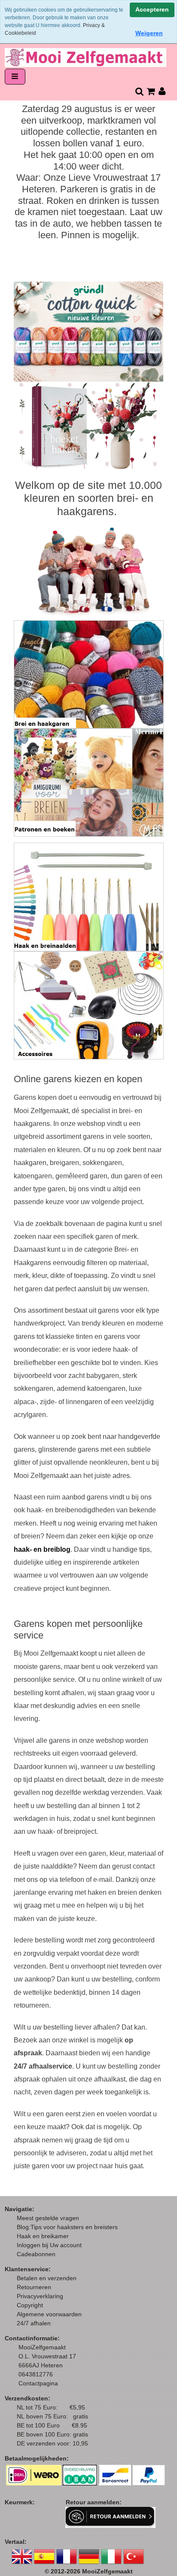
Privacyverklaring (40, 2296)
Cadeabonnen (36, 2254)
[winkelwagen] (151, 91)
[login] (162, 91)
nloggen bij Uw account (51, 2245)
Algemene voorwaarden (49, 2314)
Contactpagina (38, 2383)
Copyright (30, 2305)
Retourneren (34, 2287)
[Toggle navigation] (15, 77)
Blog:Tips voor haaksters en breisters (68, 2227)
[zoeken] (139, 91)
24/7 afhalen (34, 2323)
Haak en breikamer (43, 2236)
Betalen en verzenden (47, 2278)
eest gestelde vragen (50, 2218)
